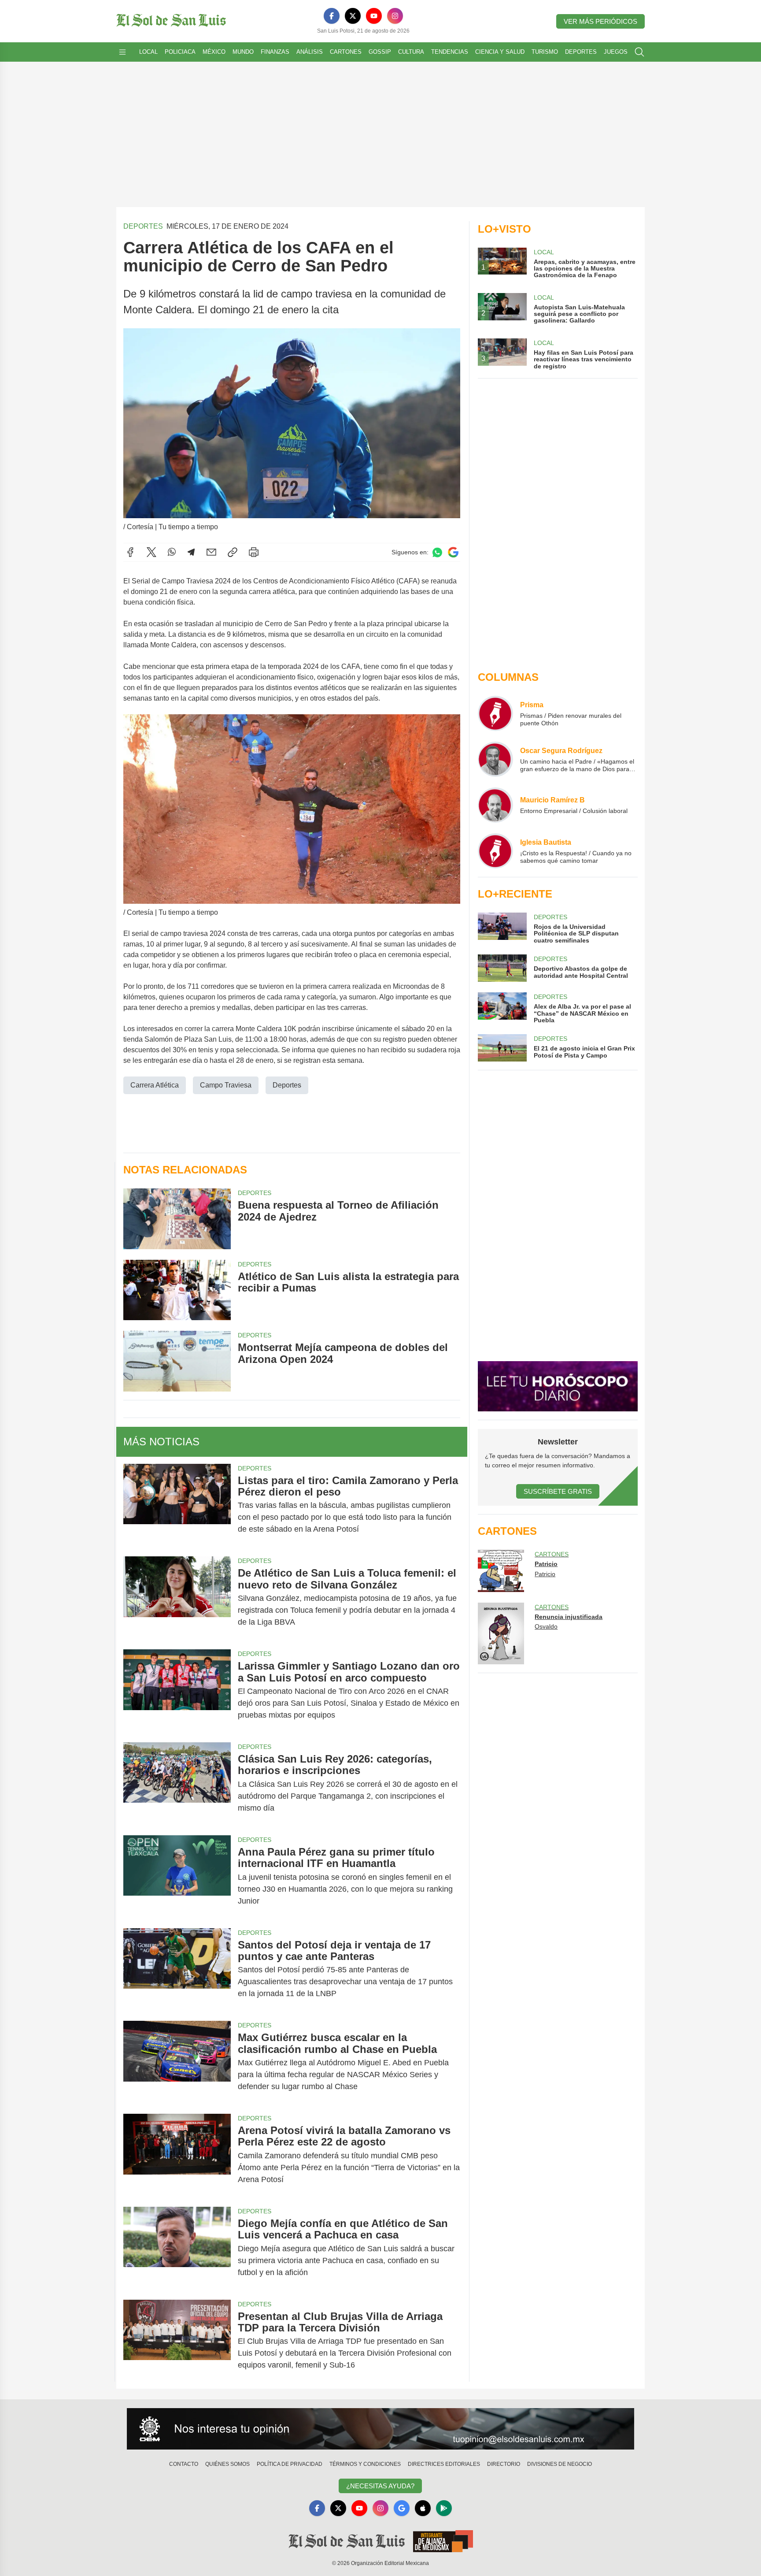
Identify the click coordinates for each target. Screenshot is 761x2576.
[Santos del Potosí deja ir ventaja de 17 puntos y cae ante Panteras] (177, 1969)
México (214, 52)
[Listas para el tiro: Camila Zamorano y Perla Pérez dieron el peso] (177, 1505)
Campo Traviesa (226, 1085)
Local (148, 52)
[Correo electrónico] (211, 552)
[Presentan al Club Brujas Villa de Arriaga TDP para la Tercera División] (177, 2341)
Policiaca (180, 52)
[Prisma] (495, 713)
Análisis (310, 52)
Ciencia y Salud (500, 52)
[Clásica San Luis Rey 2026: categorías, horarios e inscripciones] (177, 1784)
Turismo (545, 52)
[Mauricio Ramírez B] (495, 805)
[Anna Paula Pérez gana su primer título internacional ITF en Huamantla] (177, 1876)
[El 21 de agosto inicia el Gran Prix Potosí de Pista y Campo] (502, 1048)
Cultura (411, 52)
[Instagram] (395, 16)
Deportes (581, 52)
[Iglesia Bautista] (495, 851)
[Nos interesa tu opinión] (380, 2429)
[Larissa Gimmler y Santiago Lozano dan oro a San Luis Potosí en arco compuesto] (177, 1691)
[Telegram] (191, 552)
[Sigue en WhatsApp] (437, 552)
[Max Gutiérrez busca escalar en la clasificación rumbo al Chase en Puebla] (177, 2062)
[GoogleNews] (402, 2508)
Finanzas (275, 52)
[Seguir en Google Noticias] (453, 552)
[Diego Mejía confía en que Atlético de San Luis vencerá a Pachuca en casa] (177, 2248)
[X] (353, 16)
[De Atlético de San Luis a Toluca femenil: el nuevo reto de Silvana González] (177, 1598)
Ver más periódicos (600, 21)
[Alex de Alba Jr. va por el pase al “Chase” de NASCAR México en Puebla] (502, 1008)
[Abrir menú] (122, 52)
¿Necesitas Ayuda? (380, 2486)
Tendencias (450, 52)
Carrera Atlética (155, 1085)
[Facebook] (332, 16)
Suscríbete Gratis (558, 1491)
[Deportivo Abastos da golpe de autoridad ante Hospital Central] (502, 968)
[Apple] (423, 2508)
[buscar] (639, 52)
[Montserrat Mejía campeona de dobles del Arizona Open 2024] (177, 1361)
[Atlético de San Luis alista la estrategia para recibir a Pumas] (177, 1290)
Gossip (380, 52)
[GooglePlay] (444, 2508)
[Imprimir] (254, 552)
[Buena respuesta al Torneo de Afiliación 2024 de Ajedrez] (177, 1219)
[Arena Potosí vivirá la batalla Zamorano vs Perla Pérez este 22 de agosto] (177, 2155)
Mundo (243, 52)
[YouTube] (374, 16)
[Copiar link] (233, 552)
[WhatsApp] (172, 552)
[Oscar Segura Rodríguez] (495, 759)
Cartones (346, 52)
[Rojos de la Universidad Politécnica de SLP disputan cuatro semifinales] (502, 928)
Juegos (616, 52)
